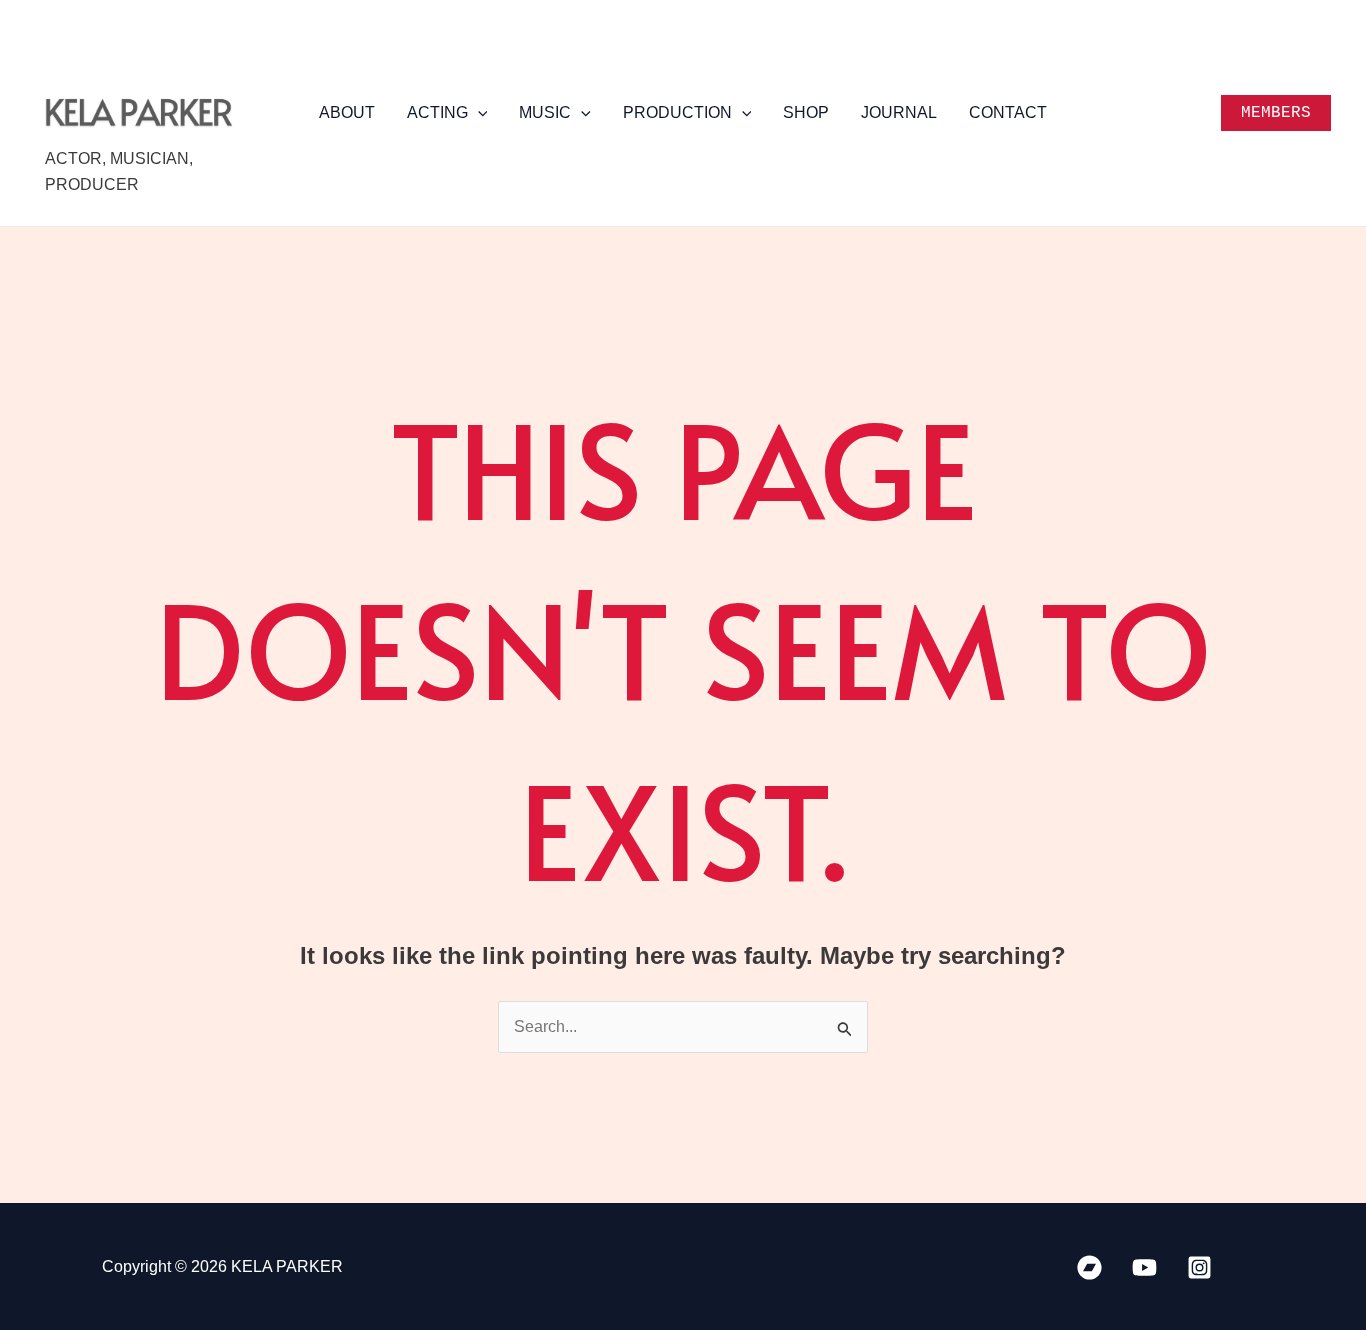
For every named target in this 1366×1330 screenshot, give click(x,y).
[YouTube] (1144, 1267)
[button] (478, 113)
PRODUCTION (677, 112)
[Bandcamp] (1089, 1267)
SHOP (806, 112)
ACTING (437, 112)
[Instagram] (1199, 1267)
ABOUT (347, 112)
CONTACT (1008, 112)
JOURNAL (899, 112)
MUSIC (545, 112)
